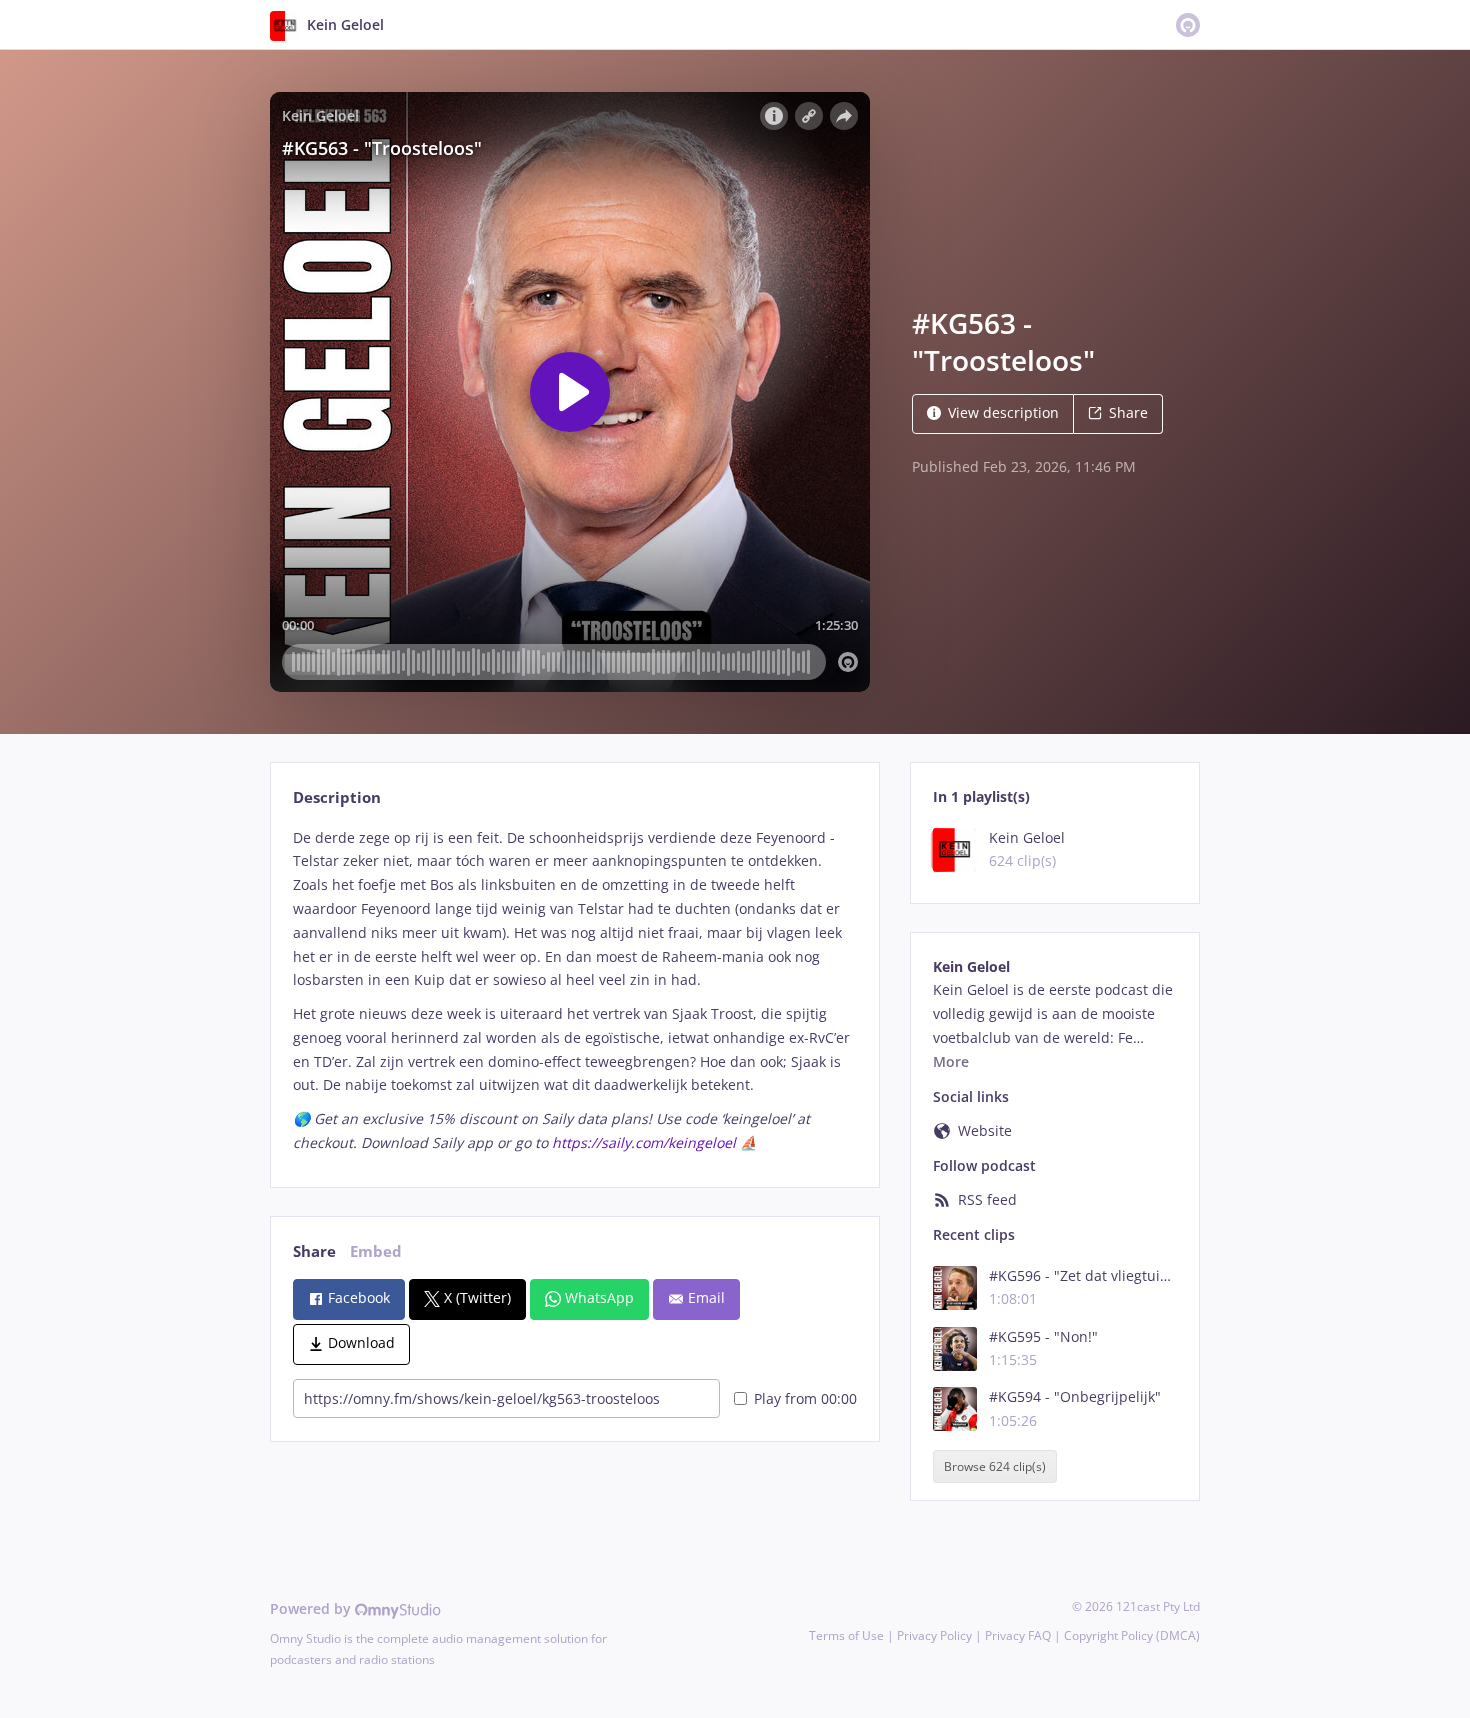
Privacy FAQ (1018, 1635)
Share (1128, 412)
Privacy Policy (934, 1635)
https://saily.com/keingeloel (644, 1142)
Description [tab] (337, 797)
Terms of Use (846, 1635)
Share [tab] (314, 1251)
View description (1003, 412)
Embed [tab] (376, 1251)
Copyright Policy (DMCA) (1132, 1635)
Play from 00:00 (805, 1398)
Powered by (312, 1608)
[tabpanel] (574, 990)
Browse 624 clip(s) (995, 1466)
